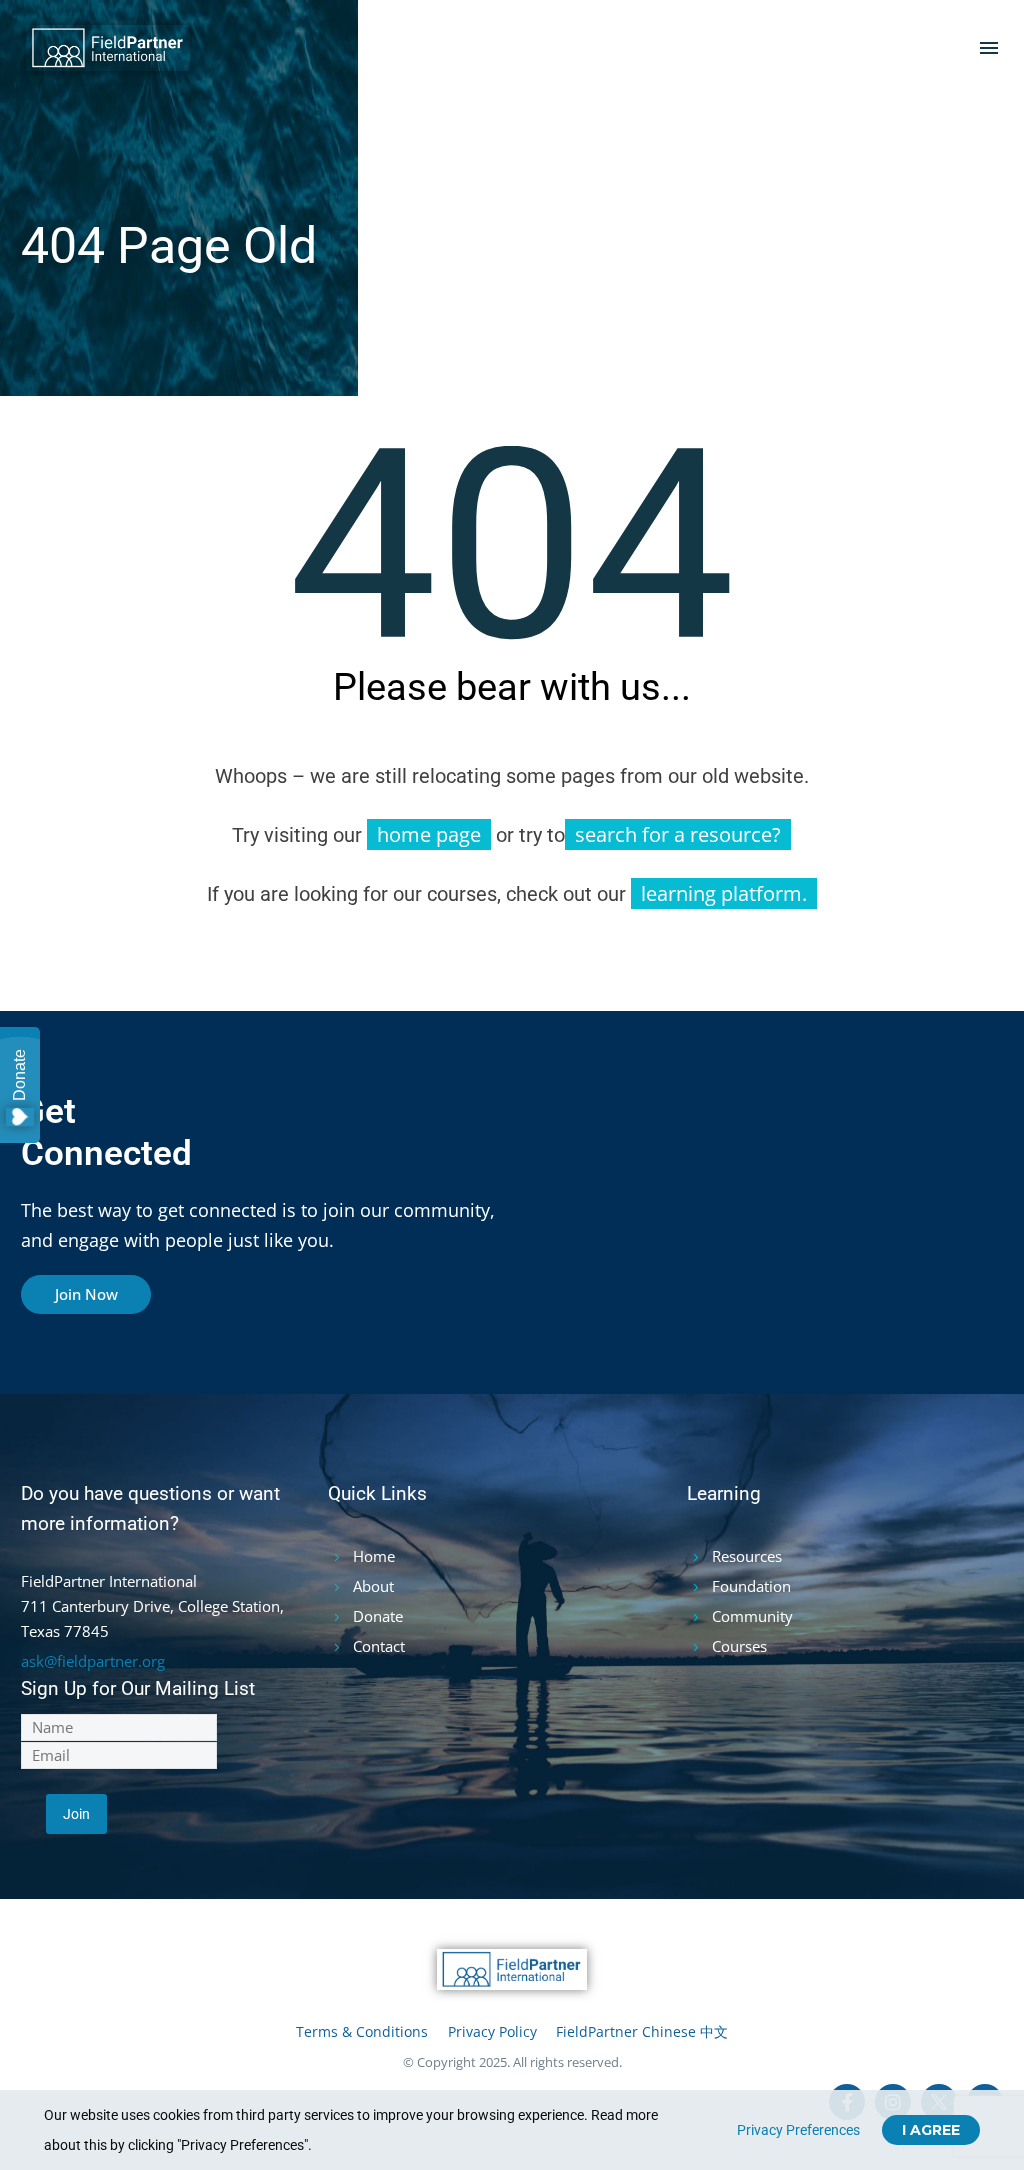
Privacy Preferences (798, 2130)
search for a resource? (678, 834)
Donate (19, 1075)
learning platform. (724, 893)
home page (429, 834)
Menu (989, 48)
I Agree (931, 2130)
